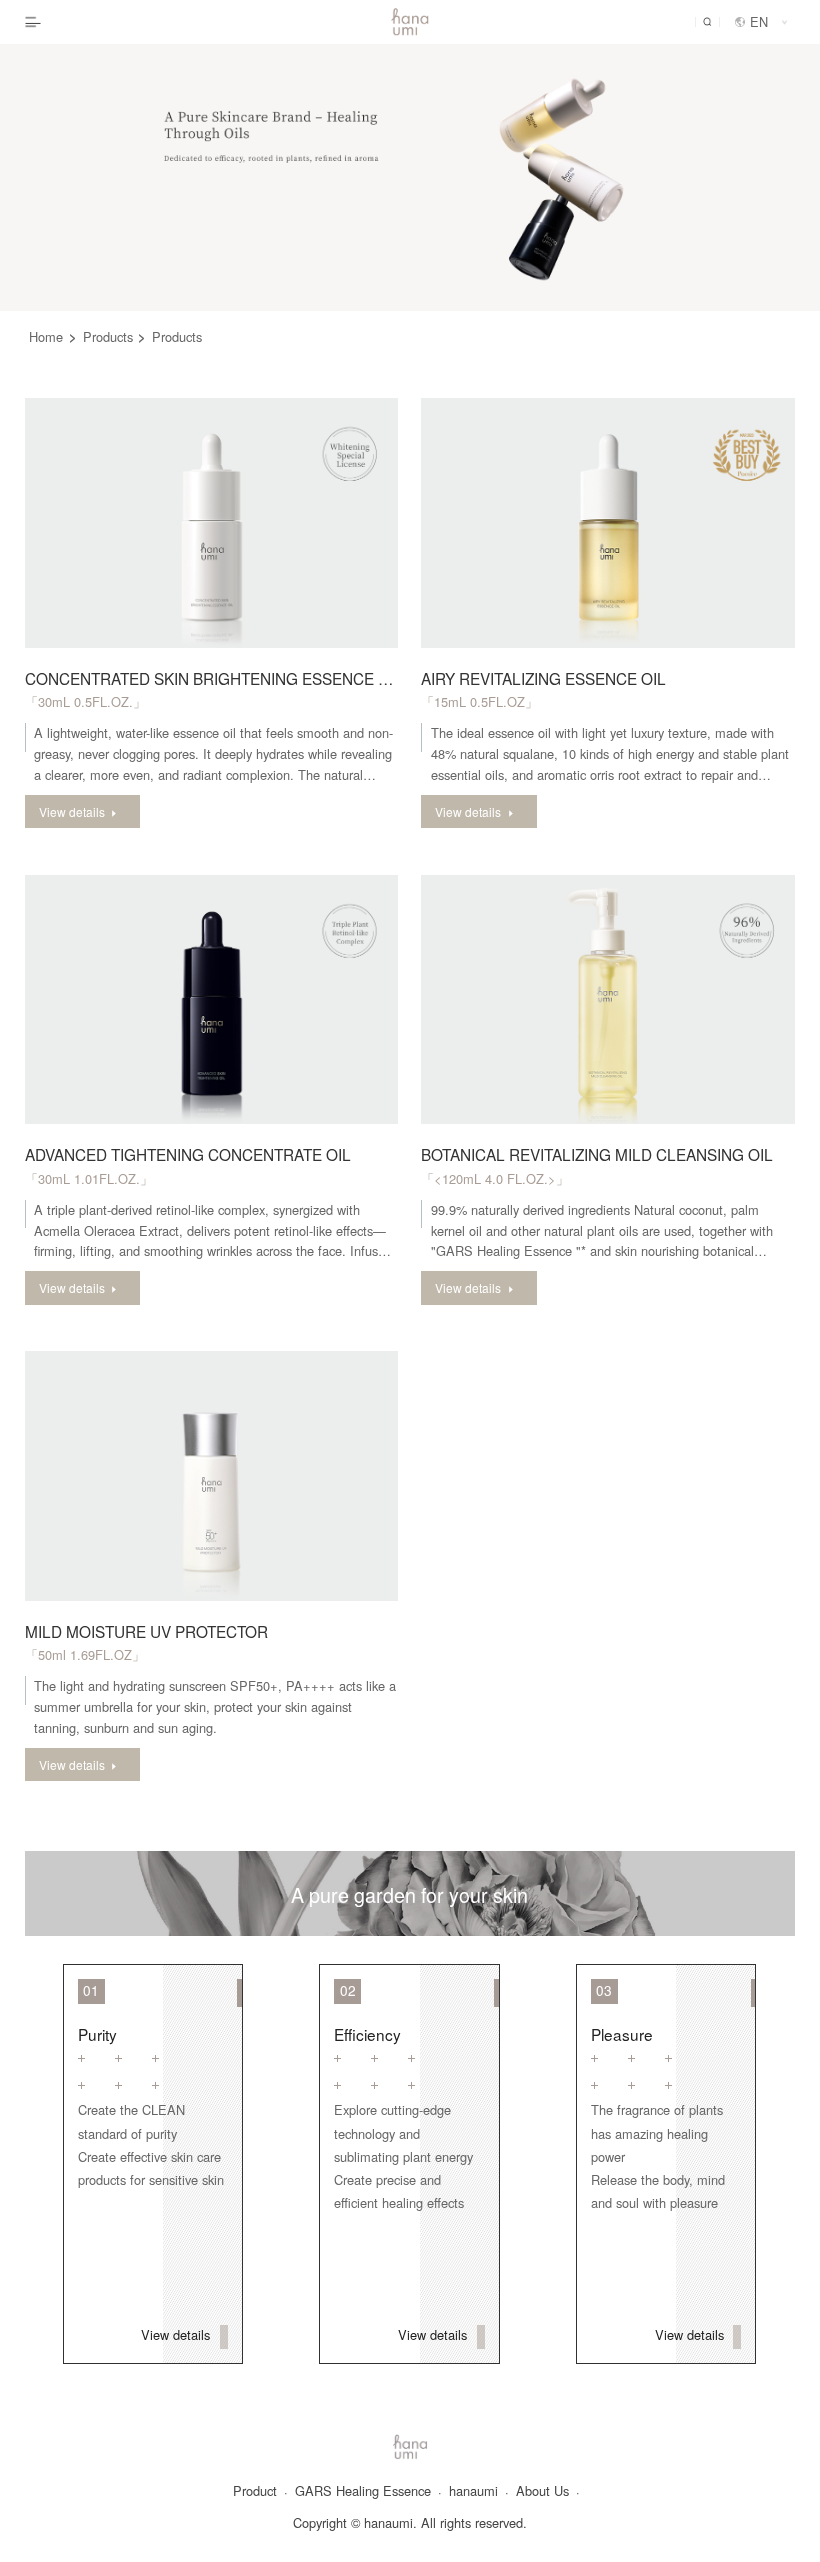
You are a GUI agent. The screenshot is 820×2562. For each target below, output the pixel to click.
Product (260, 2491)
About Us (548, 2491)
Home (53, 336)
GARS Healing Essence (368, 2491)
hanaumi (479, 2491)
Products (115, 336)
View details (177, 2334)
